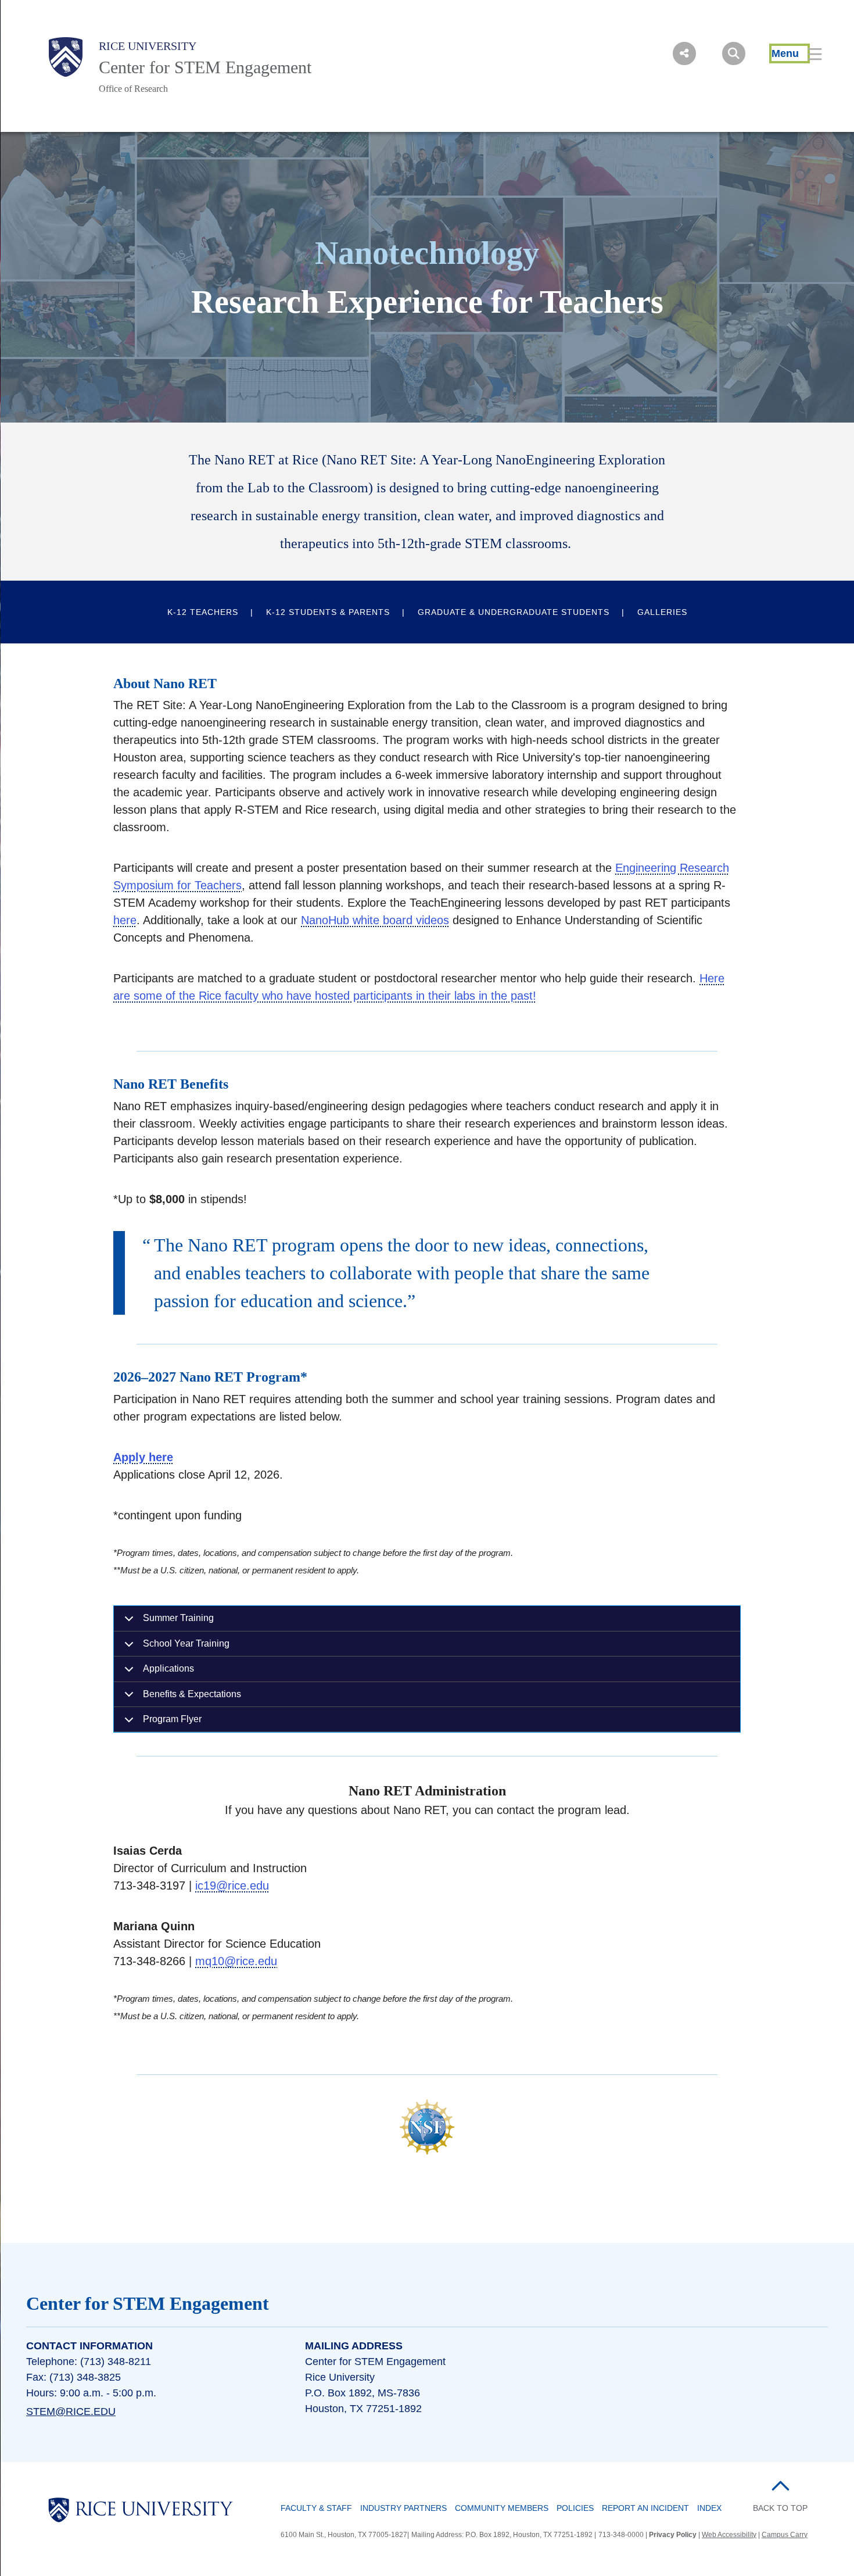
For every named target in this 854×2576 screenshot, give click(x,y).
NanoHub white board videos (375, 920)
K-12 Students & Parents (328, 612)
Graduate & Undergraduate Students (514, 612)
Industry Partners (403, 2508)
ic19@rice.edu (232, 1886)
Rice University (148, 46)
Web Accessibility (729, 2535)
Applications (168, 1668)
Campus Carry (785, 2535)
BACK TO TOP (780, 2508)
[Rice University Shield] (66, 57)
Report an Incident (645, 2508)
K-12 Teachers (203, 612)
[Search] (734, 53)
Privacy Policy (673, 2535)
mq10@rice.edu (236, 1961)
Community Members (502, 2508)
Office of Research (133, 89)
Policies (575, 2508)
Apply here (143, 1457)
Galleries (662, 612)
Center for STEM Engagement (205, 67)
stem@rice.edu (71, 2412)
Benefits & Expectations (192, 1694)
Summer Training (178, 1618)
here (125, 920)
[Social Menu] (684, 53)
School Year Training (186, 1643)
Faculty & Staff (316, 2508)
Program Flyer (172, 1719)
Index (709, 2508)
